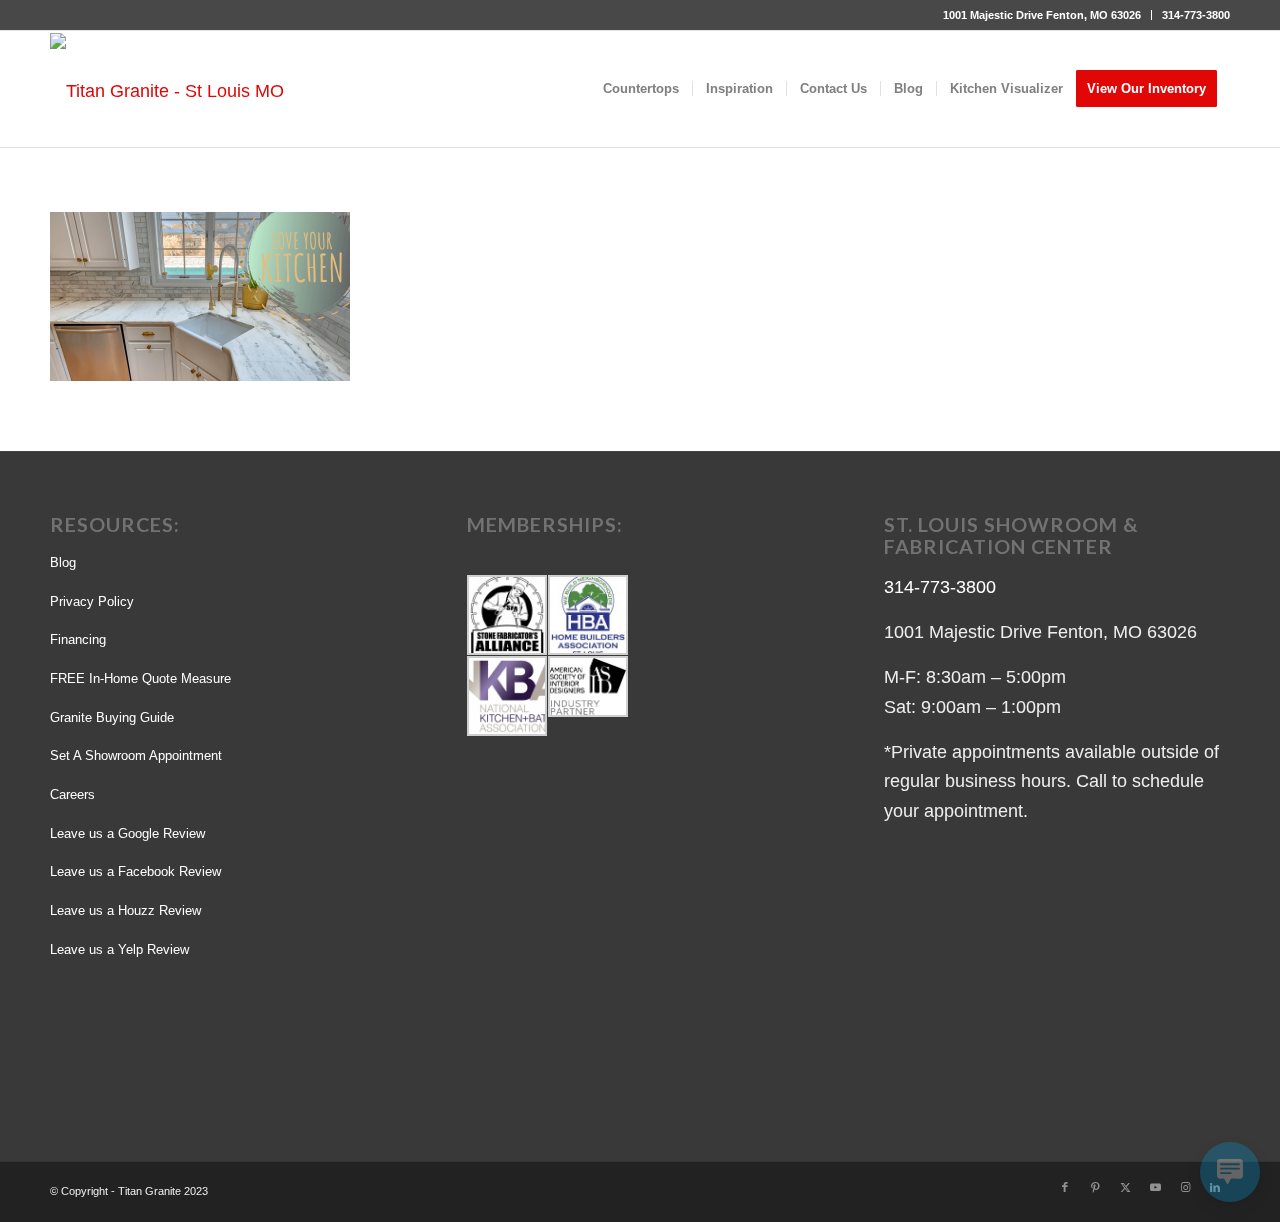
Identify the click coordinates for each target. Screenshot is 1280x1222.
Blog (63, 562)
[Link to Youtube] (1155, 1187)
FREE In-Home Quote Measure (140, 678)
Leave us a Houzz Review (125, 910)
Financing (78, 639)
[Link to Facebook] (1065, 1187)
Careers (72, 794)
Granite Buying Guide (112, 717)
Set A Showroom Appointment (136, 755)
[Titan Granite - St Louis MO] (167, 90)
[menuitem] (1042, 15)
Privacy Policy (92, 601)
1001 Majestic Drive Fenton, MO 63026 (1042, 15)
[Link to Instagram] (1185, 1187)
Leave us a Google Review (127, 833)
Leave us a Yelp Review (119, 949)
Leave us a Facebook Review (135, 871)
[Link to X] (1125, 1187)
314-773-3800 (1196, 15)
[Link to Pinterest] (1095, 1187)
